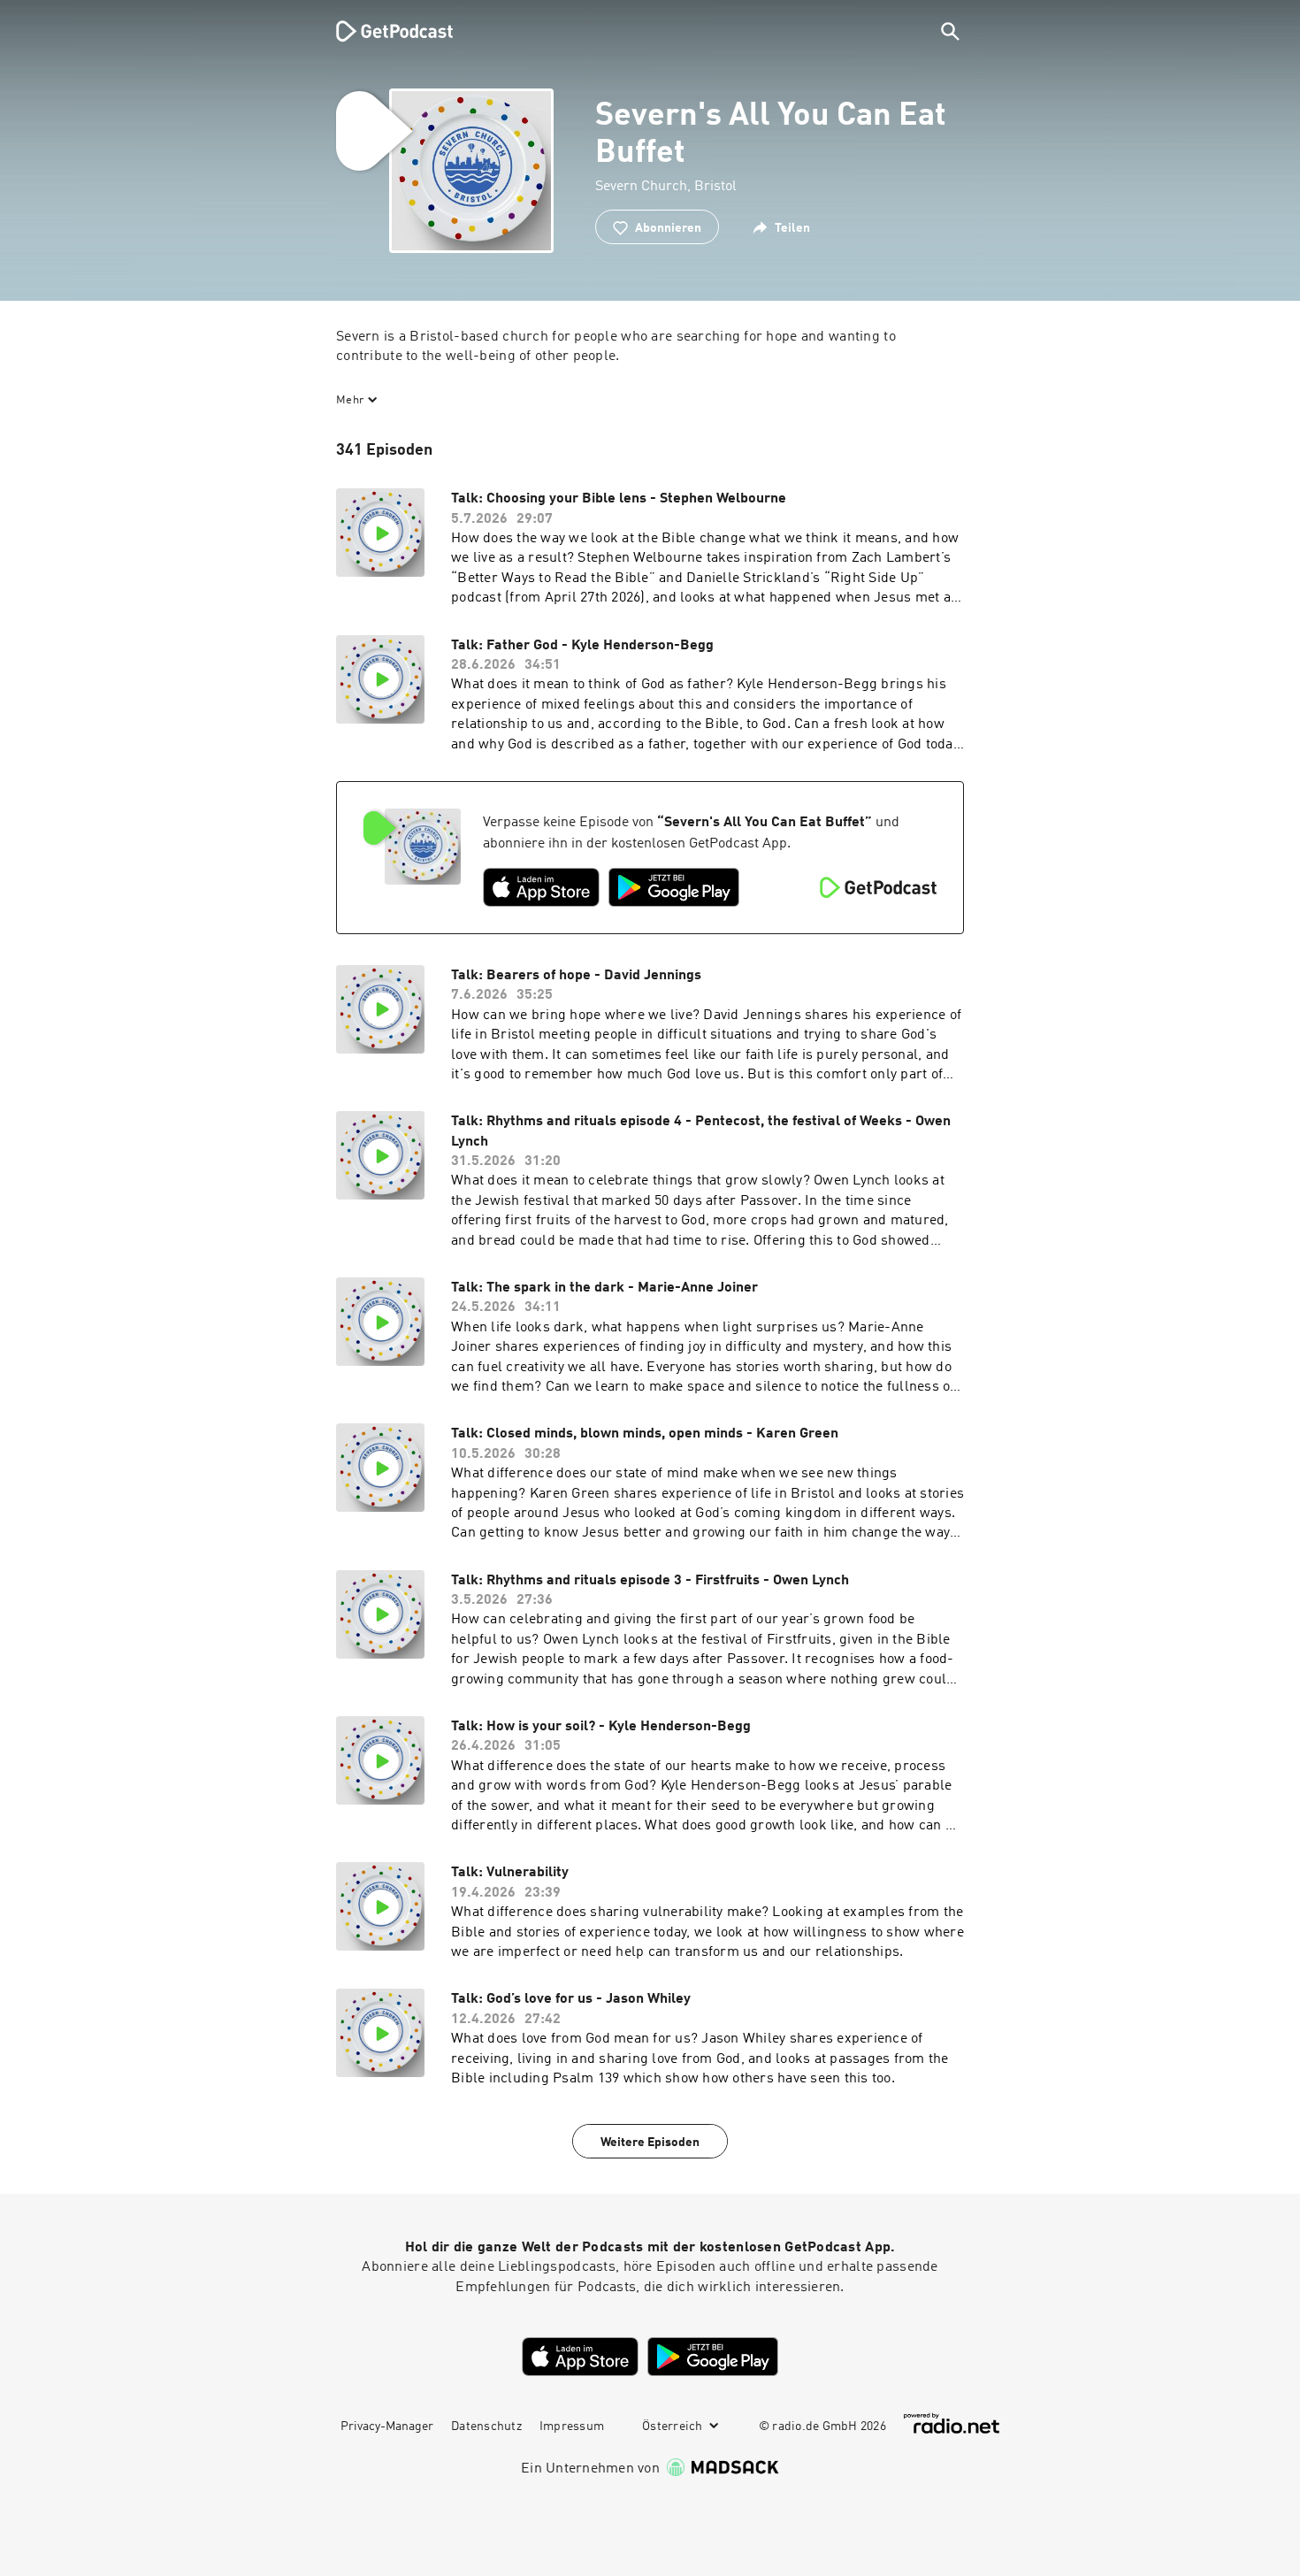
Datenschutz (486, 2426)
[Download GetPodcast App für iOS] (541, 887)
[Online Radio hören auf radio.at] (952, 2423)
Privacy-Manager (387, 2426)
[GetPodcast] (383, 31)
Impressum (572, 2426)
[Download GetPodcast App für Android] (674, 887)
